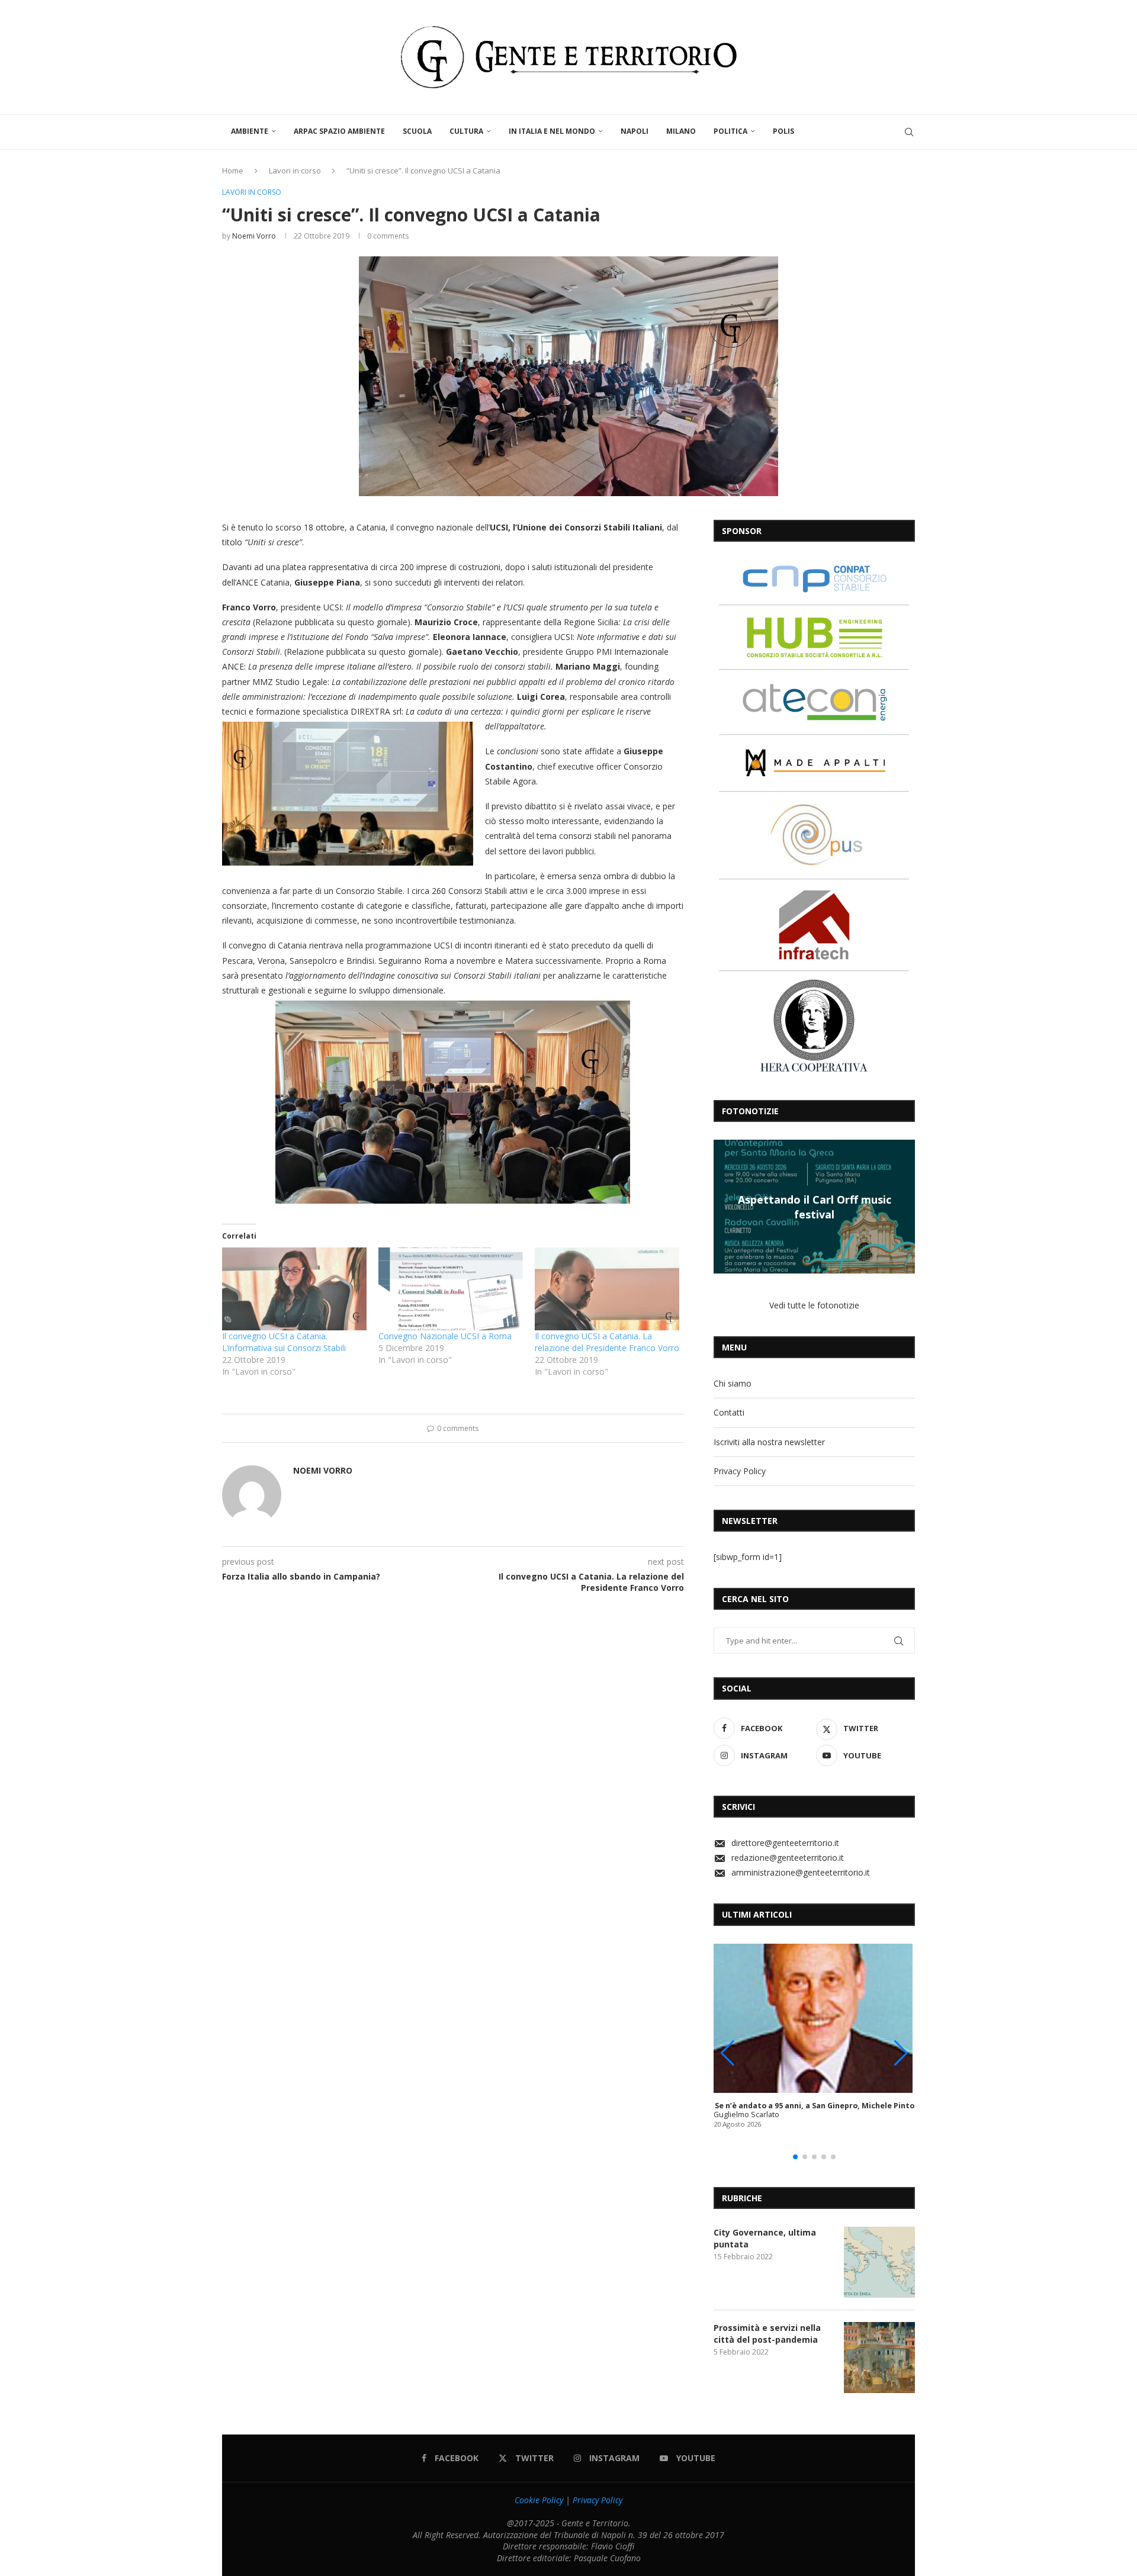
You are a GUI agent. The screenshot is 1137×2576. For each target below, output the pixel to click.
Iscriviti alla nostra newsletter (769, 1442)
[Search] (909, 132)
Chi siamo (733, 1383)
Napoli (635, 131)
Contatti (729, 1412)
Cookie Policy (539, 2500)
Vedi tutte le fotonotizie (814, 1305)
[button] (724, 1206)
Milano (681, 131)
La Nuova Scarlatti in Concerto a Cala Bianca (814, 1207)
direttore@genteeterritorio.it (785, 1843)
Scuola (417, 131)
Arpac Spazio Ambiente (339, 131)
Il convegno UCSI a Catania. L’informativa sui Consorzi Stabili (284, 1342)
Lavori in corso (295, 171)
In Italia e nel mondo (552, 131)
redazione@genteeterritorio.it (788, 1858)
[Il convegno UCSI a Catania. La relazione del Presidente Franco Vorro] (607, 1289)
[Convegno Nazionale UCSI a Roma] (451, 1289)
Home (233, 171)
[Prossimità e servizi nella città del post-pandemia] (879, 2358)
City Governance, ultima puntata (765, 2238)
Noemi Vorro (254, 236)
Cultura (466, 131)
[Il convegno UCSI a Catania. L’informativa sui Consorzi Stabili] (294, 1289)
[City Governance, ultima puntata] (879, 2262)
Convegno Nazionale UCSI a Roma (445, 1336)
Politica (730, 131)
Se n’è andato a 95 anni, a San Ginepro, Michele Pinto (815, 2106)
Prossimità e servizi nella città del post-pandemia (767, 2334)
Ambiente (250, 131)
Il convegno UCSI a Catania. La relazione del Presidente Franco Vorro (607, 1342)
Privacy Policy (740, 1471)
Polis (783, 131)
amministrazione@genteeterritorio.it (801, 1872)
